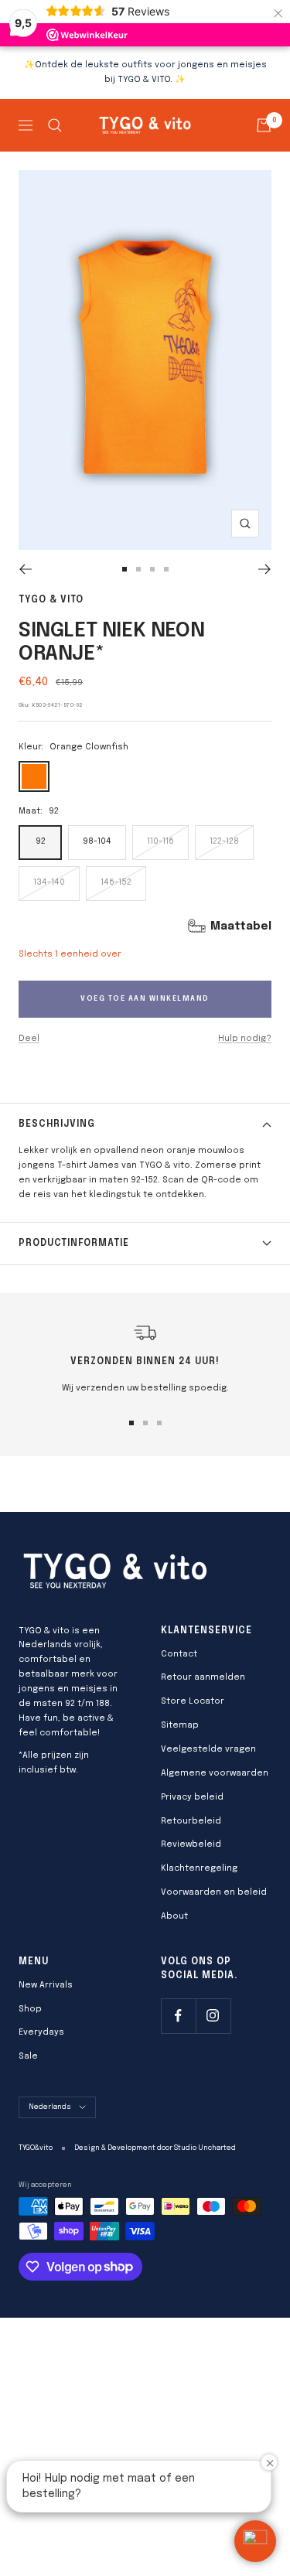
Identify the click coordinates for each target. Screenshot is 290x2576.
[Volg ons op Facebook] (178, 2016)
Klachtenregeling (199, 1868)
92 (41, 841)
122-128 (224, 841)
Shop (30, 2009)
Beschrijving (57, 1124)
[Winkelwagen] (264, 125)
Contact (179, 1654)
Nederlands (50, 2107)
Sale (28, 2056)
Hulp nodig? (245, 1039)
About (174, 1916)
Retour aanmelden (203, 1677)
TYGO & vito (51, 600)
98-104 (97, 841)
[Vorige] (25, 569)
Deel (29, 1039)
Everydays (41, 2032)
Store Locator (193, 1701)
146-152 (116, 882)
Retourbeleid (191, 1821)
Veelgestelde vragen (208, 1749)
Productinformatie (74, 1244)
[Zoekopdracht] (55, 125)
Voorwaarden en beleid (214, 1892)
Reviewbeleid (191, 1844)
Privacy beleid (192, 1797)
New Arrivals (46, 1985)
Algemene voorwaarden (215, 1773)
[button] (255, 2541)
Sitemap (180, 1725)
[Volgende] (265, 569)
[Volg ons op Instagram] (213, 2016)
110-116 (160, 841)
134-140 (49, 882)
